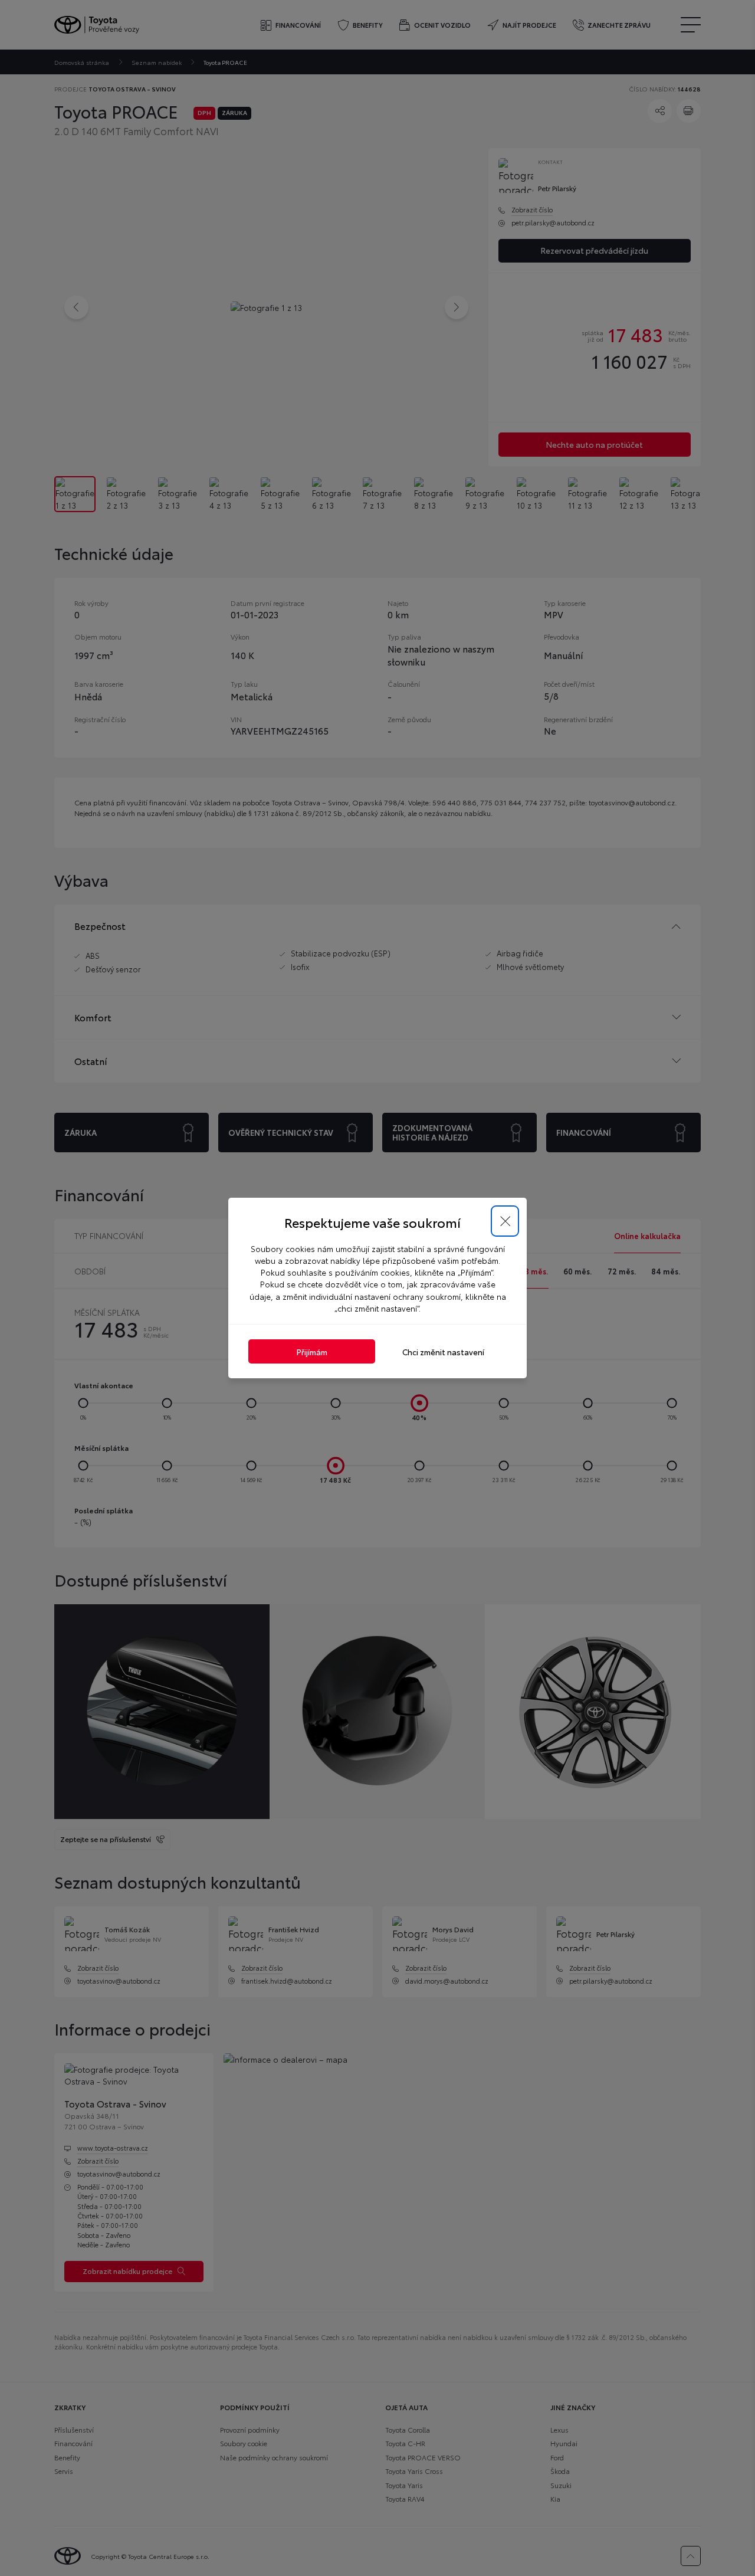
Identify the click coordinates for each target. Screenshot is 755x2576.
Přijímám (312, 1351)
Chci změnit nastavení (443, 1351)
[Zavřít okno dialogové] (505, 1221)
